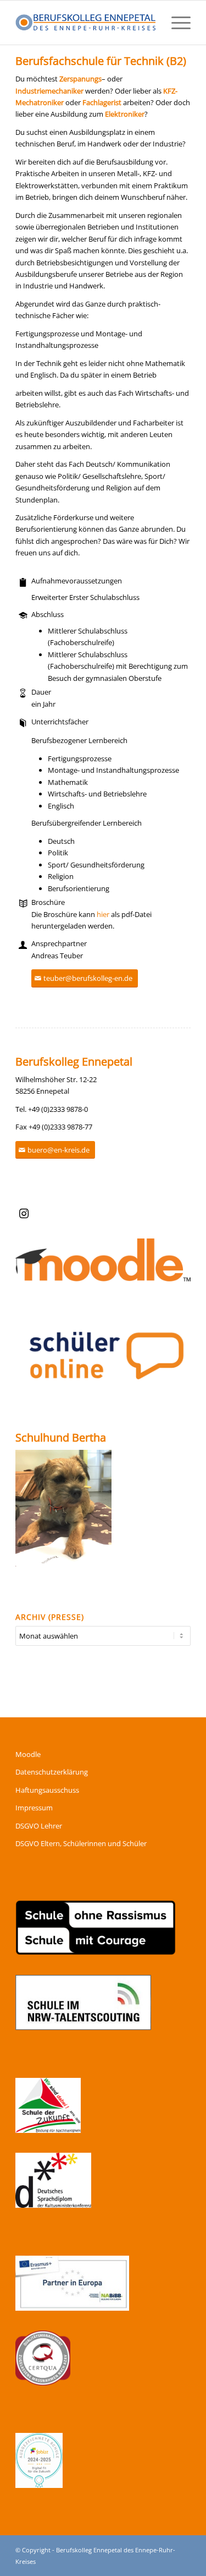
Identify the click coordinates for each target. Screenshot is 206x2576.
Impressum (34, 1808)
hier (103, 914)
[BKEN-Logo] (85, 23)
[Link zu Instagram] (24, 1214)
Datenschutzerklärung (52, 1772)
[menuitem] (176, 23)
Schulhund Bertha (61, 1437)
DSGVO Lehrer (39, 1826)
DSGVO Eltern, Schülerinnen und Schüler (81, 1843)
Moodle (28, 1754)
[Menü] (176, 23)
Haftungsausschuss (47, 1790)
